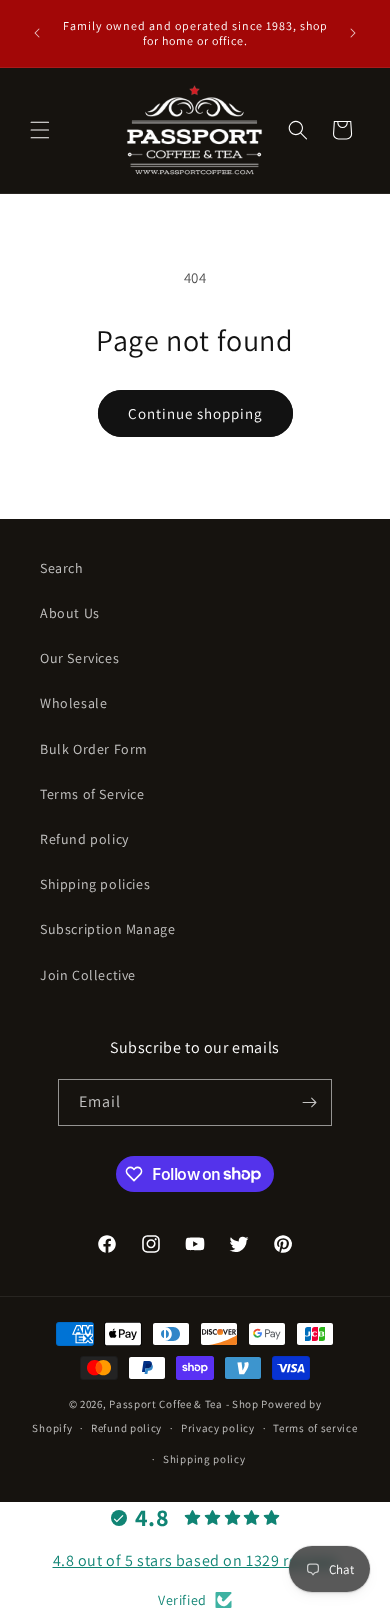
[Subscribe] (309, 1102)
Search (62, 568)
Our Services (79, 658)
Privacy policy (218, 1428)
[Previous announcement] (37, 33)
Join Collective (88, 975)
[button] (40, 130)
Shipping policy (204, 1459)
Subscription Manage (107, 929)
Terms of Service (92, 794)
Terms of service (315, 1428)
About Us (70, 613)
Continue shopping (195, 413)
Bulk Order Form (94, 749)
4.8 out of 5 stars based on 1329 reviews (195, 1560)
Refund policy (84, 839)
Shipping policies (95, 884)
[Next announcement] (353, 33)
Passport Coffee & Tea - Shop (184, 1404)
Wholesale (73, 703)
